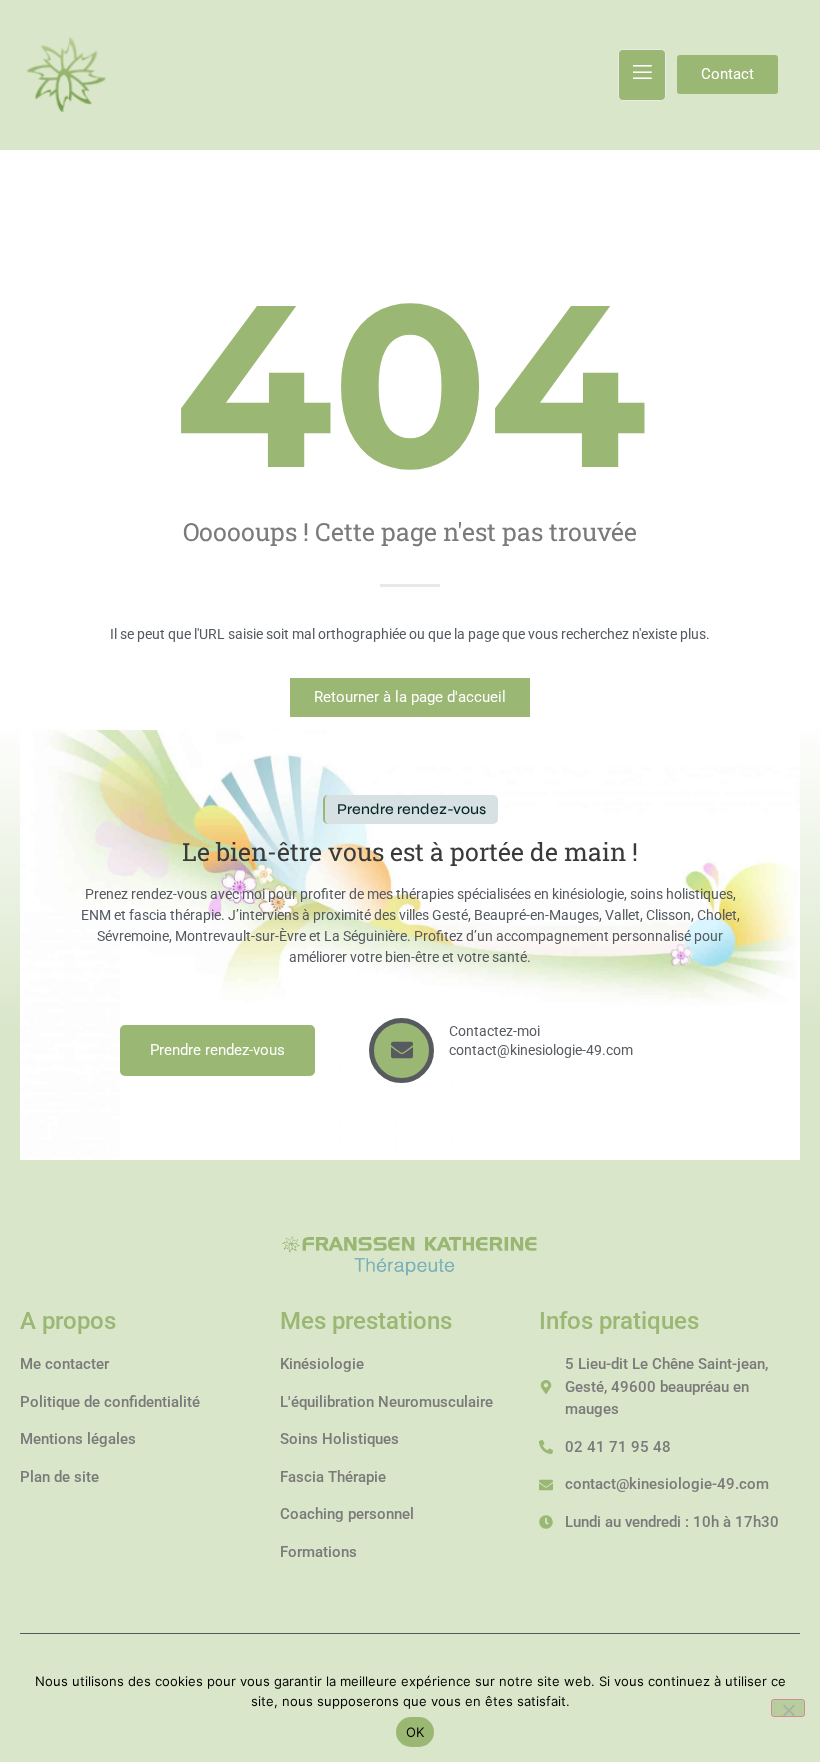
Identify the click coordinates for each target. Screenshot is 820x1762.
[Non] (788, 1708)
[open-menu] (642, 75)
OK (415, 1732)
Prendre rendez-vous (217, 1050)
